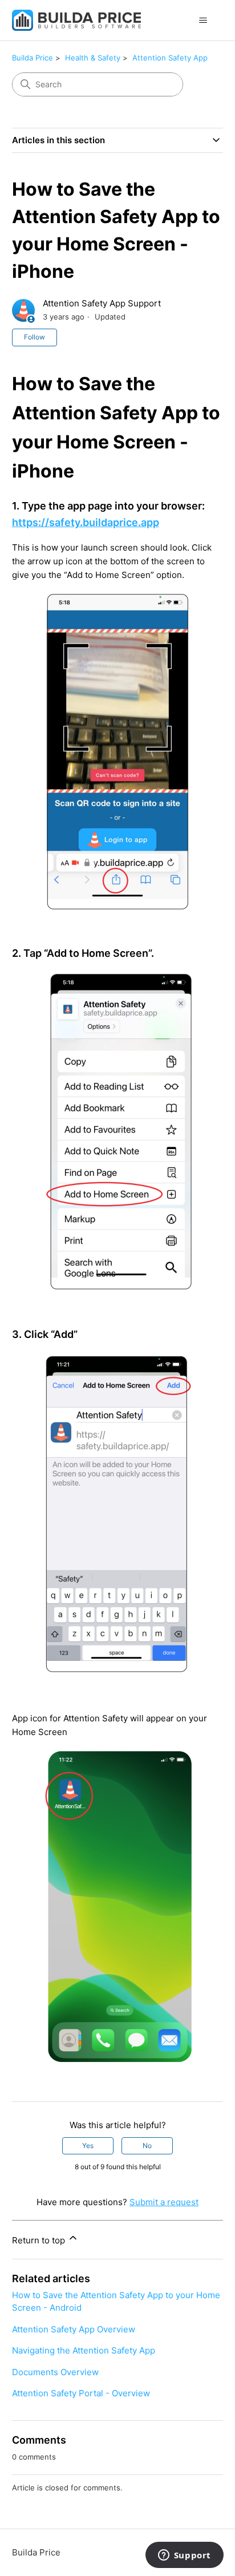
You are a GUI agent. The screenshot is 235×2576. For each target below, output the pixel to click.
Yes (88, 2146)
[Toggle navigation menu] (203, 21)
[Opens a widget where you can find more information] (184, 2556)
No (147, 2146)
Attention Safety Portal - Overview (81, 2393)
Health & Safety (93, 58)
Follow (35, 337)
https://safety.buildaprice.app (86, 522)
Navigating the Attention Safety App (84, 2350)
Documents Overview (55, 2372)
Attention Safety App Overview (74, 2329)
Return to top (40, 2240)
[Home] (77, 20)
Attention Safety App (170, 58)
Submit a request (164, 2202)
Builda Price (33, 58)
